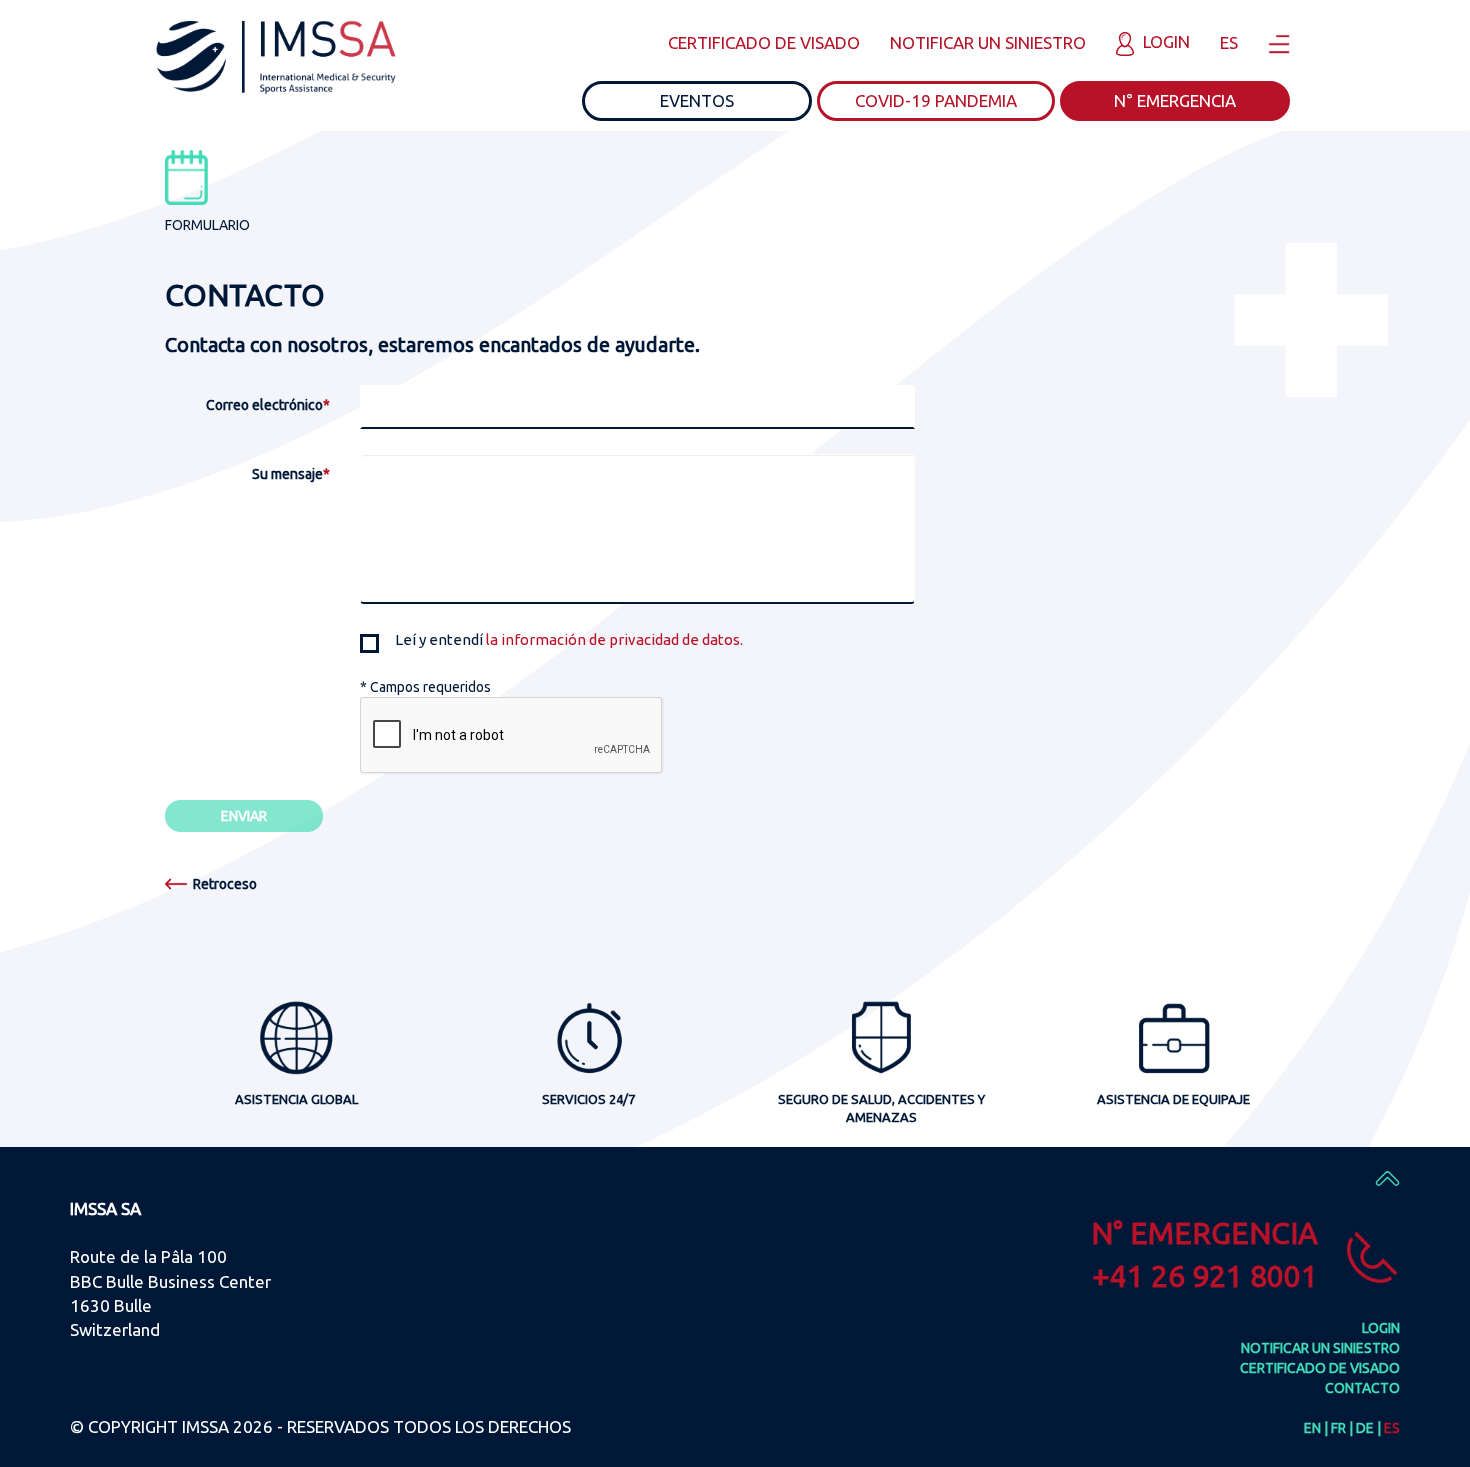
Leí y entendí (569, 639)
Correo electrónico (268, 405)
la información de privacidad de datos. (614, 639)
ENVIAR (244, 816)
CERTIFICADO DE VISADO (764, 42)
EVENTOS (697, 100)
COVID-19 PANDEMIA (936, 100)
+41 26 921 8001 (1205, 1276)
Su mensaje (291, 474)
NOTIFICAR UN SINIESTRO (988, 42)
